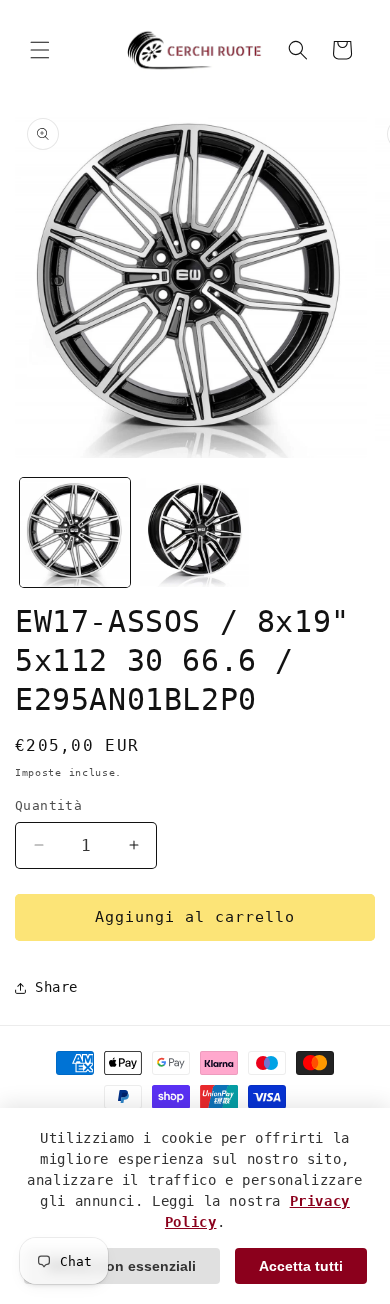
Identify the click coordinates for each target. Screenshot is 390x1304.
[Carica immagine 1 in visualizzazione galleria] (75, 533)
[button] (40, 50)
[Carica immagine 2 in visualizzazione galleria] (195, 533)
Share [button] (56, 987)
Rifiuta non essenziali (122, 1266)
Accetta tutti (301, 1266)
